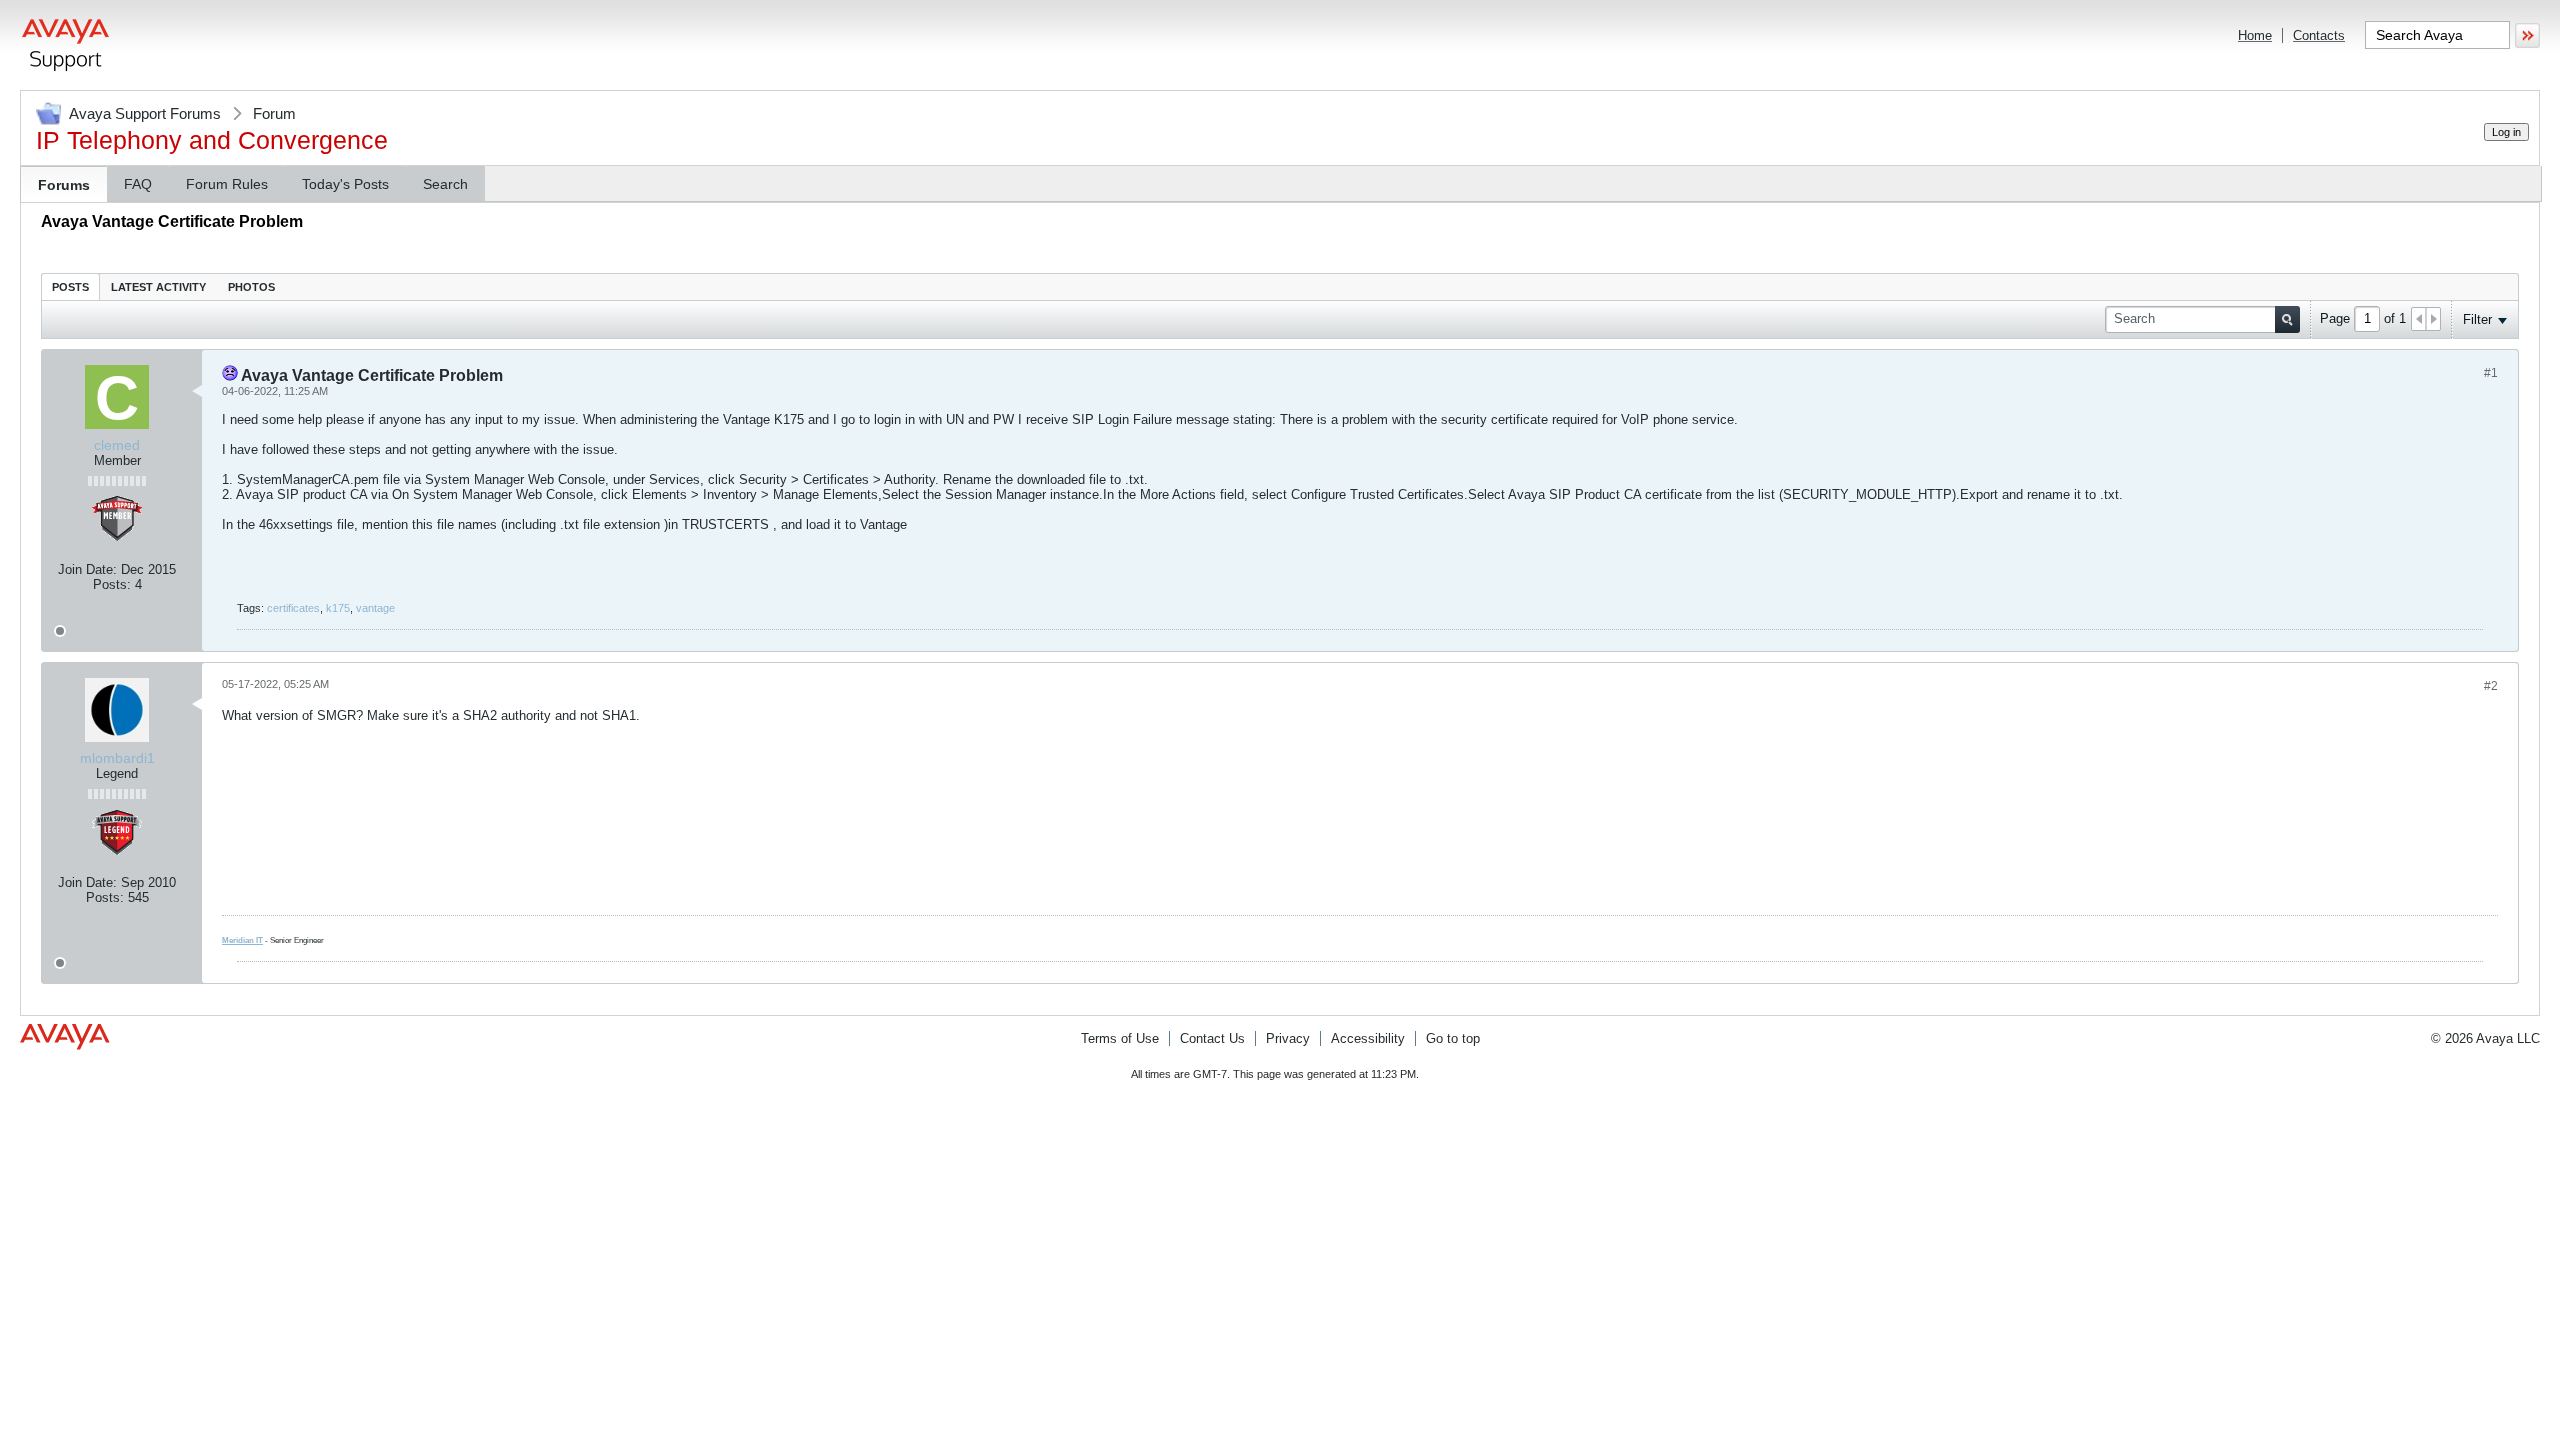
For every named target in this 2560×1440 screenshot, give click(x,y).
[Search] (2287, 319)
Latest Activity (158, 287)
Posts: (112, 584)
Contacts (2319, 35)
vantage (375, 608)
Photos (251, 287)
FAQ (138, 184)
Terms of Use (1120, 1038)
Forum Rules (227, 184)
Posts (70, 287)
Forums (64, 185)
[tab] (70, 286)
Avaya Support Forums (145, 113)
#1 (2491, 373)
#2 (2491, 686)
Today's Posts (345, 184)
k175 (338, 608)
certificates (293, 608)
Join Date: (87, 569)
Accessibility (1368, 1038)
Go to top (1453, 1038)
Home (2255, 35)
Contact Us (1212, 1038)
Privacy (1288, 1038)
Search (445, 184)
